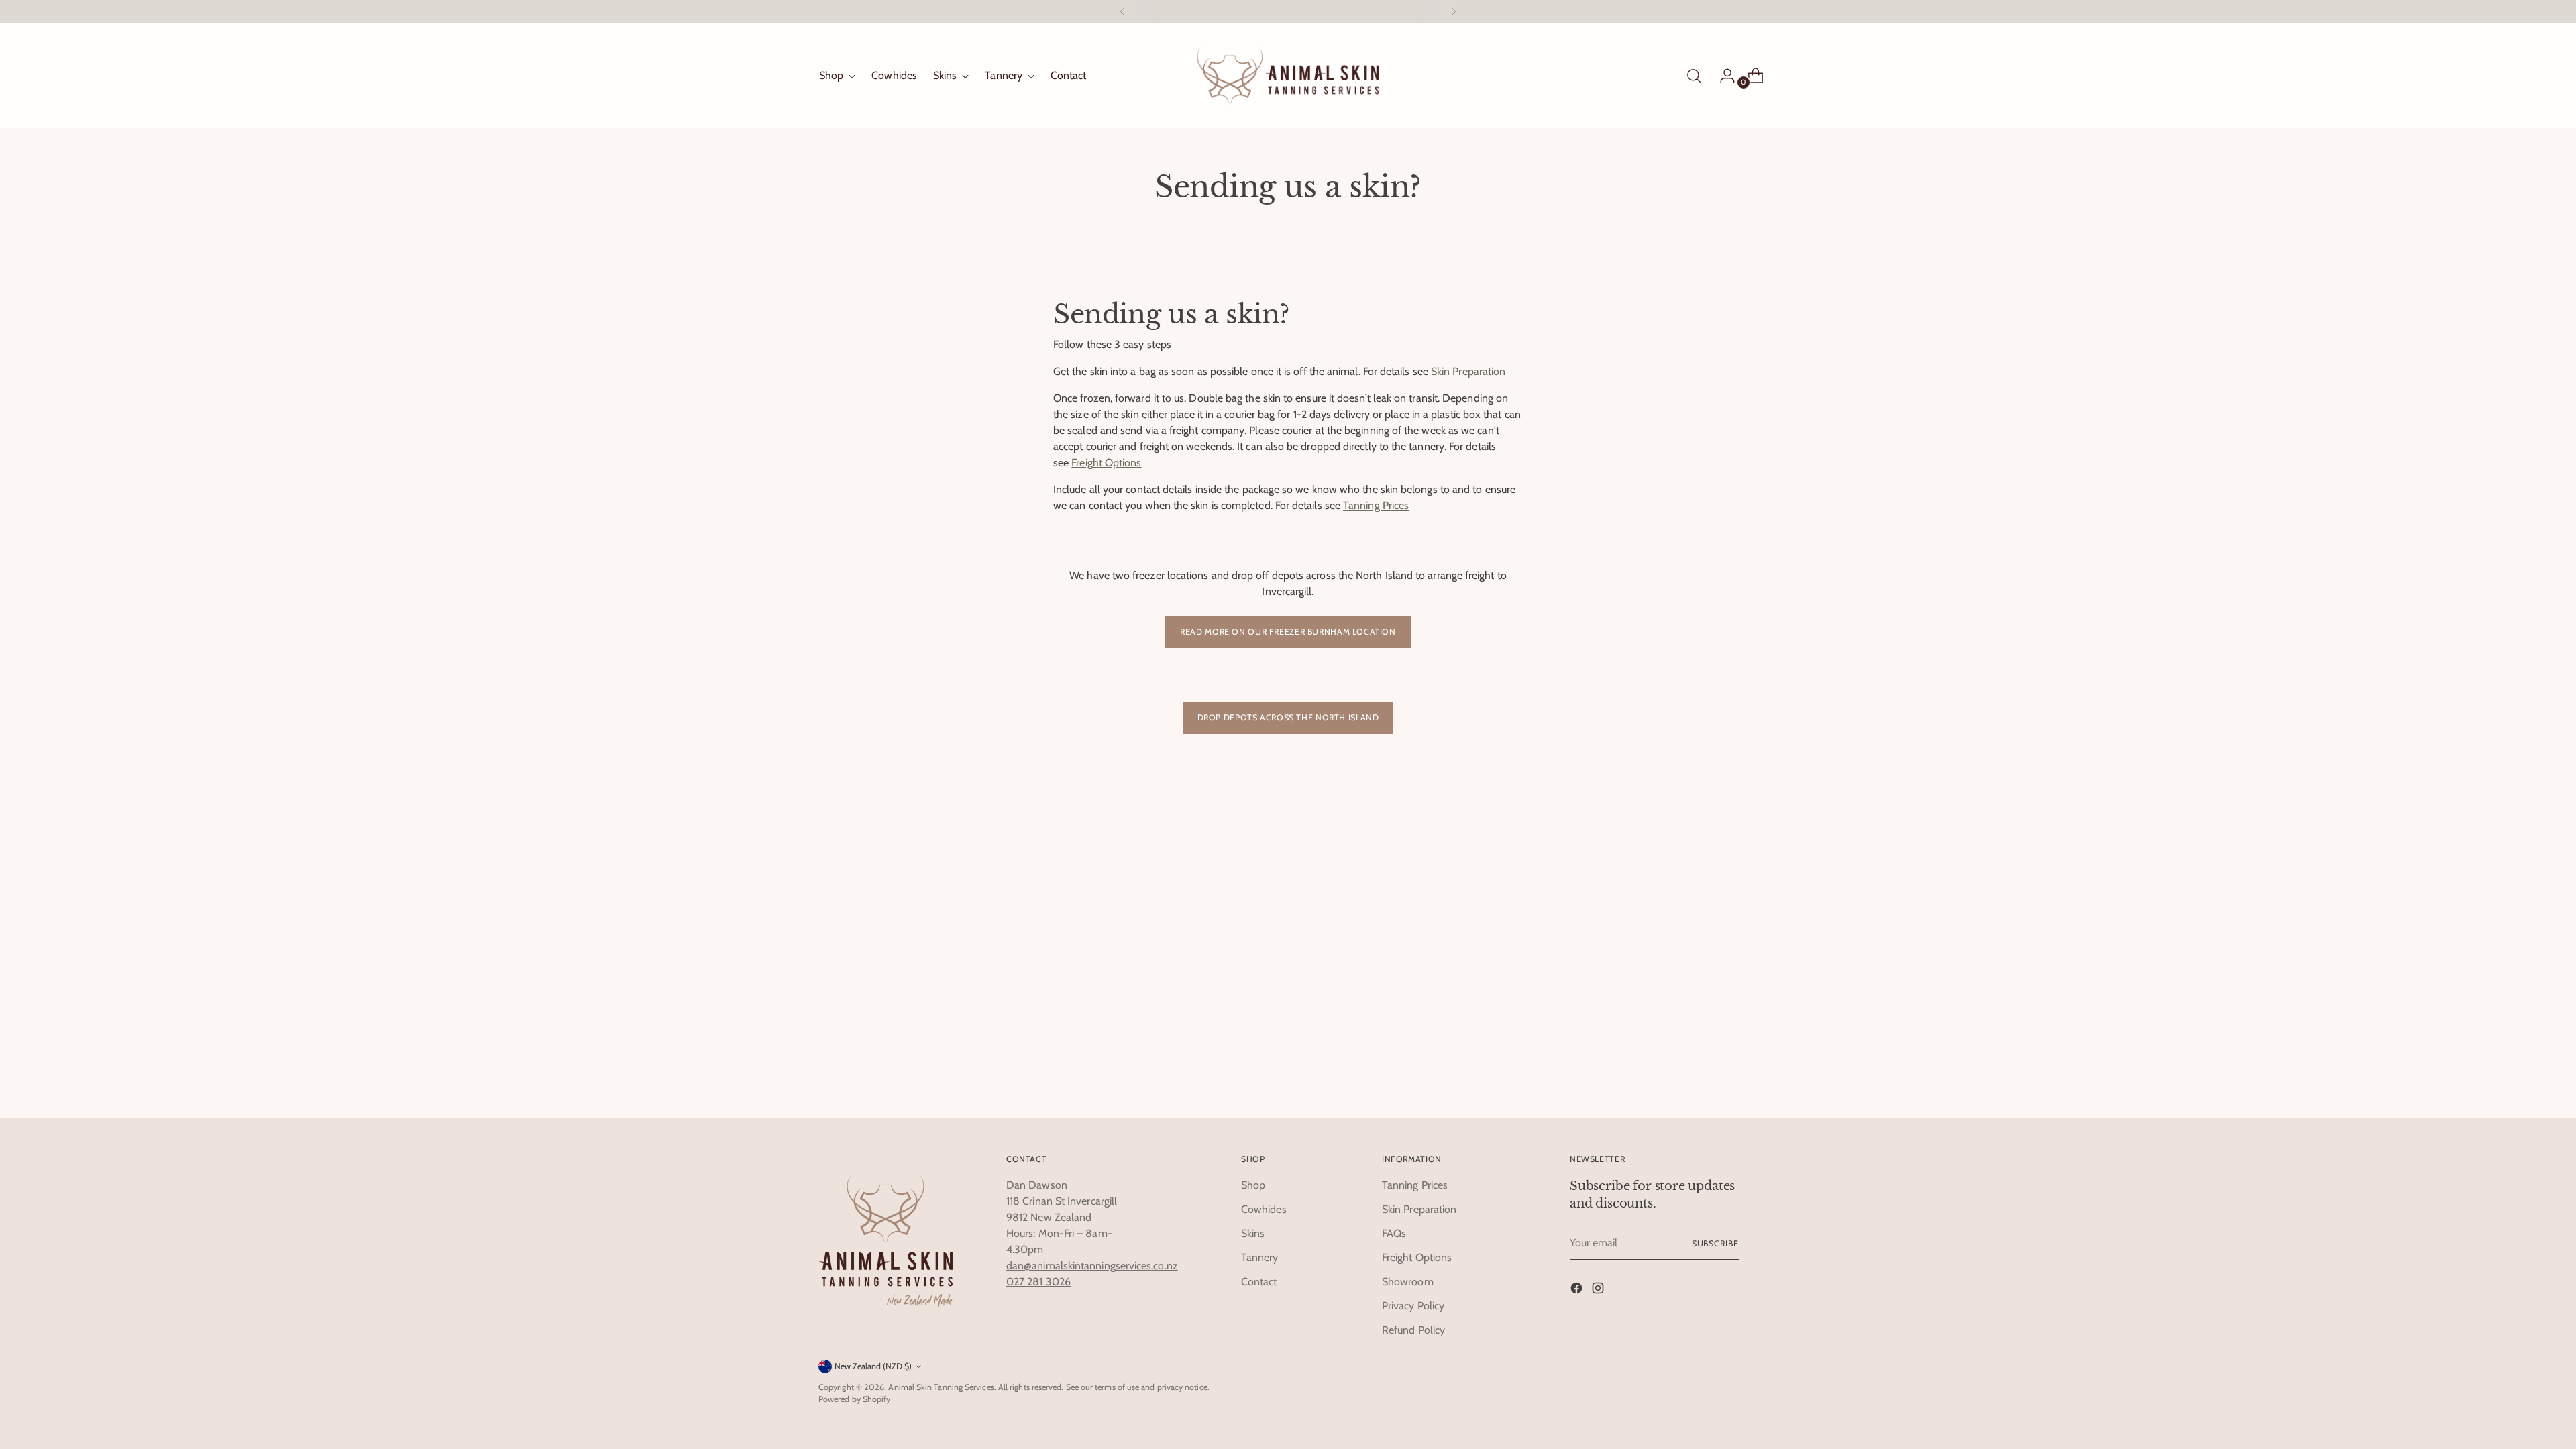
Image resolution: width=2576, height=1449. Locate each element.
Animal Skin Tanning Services (941, 1387)
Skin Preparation (1468, 371)
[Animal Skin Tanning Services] (1288, 75)
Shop (1253, 1185)
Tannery (1260, 1257)
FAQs (1394, 1233)
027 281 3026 (1038, 1282)
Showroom (1408, 1282)
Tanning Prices (1376, 505)
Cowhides (1264, 1209)
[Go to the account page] (1722, 76)
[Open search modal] (1694, 76)
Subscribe (1715, 1243)
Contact (1259, 1282)
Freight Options (1106, 463)
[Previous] (1122, 11)
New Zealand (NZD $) (873, 1366)
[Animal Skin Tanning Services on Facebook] (1578, 1290)
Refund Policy (1413, 1330)
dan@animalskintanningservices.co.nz (1092, 1266)
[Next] (1454, 11)
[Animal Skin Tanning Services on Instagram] (1599, 1290)
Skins (1253, 1233)
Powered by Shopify (854, 1399)
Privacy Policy (1413, 1306)
